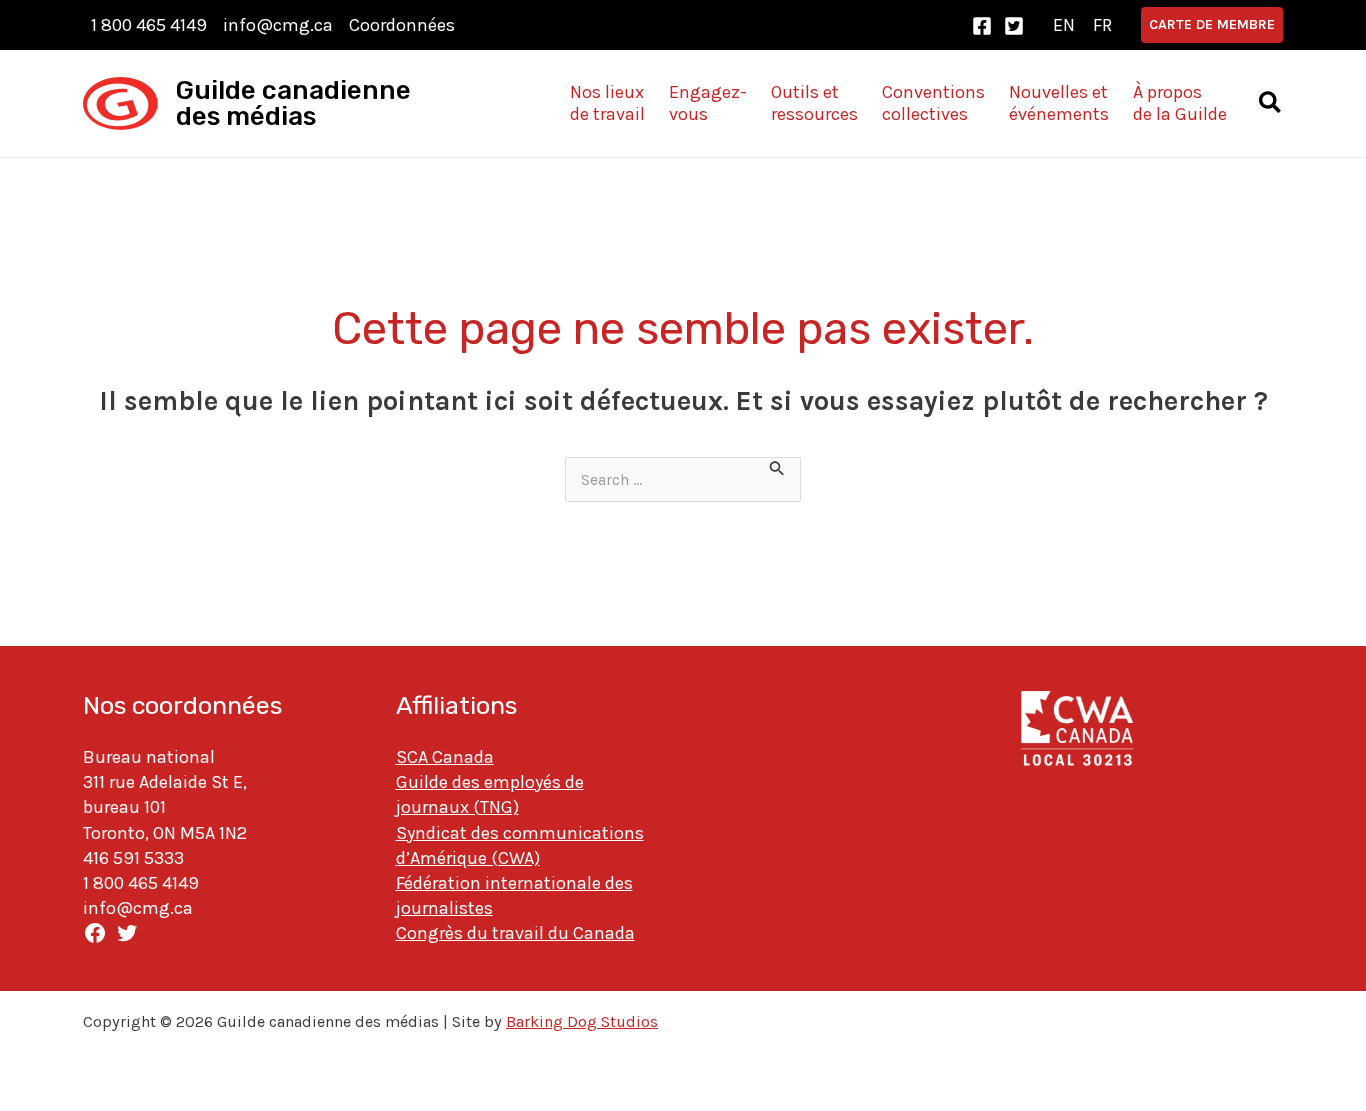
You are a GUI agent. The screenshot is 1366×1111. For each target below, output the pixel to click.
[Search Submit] (777, 470)
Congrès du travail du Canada (515, 933)
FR (1102, 25)
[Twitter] (1014, 26)
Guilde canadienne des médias (293, 103)
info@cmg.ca (278, 25)
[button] (1212, 25)
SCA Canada (445, 757)
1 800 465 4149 (149, 25)
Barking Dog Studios (582, 1021)
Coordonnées (402, 25)
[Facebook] (982, 26)
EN (1064, 25)
